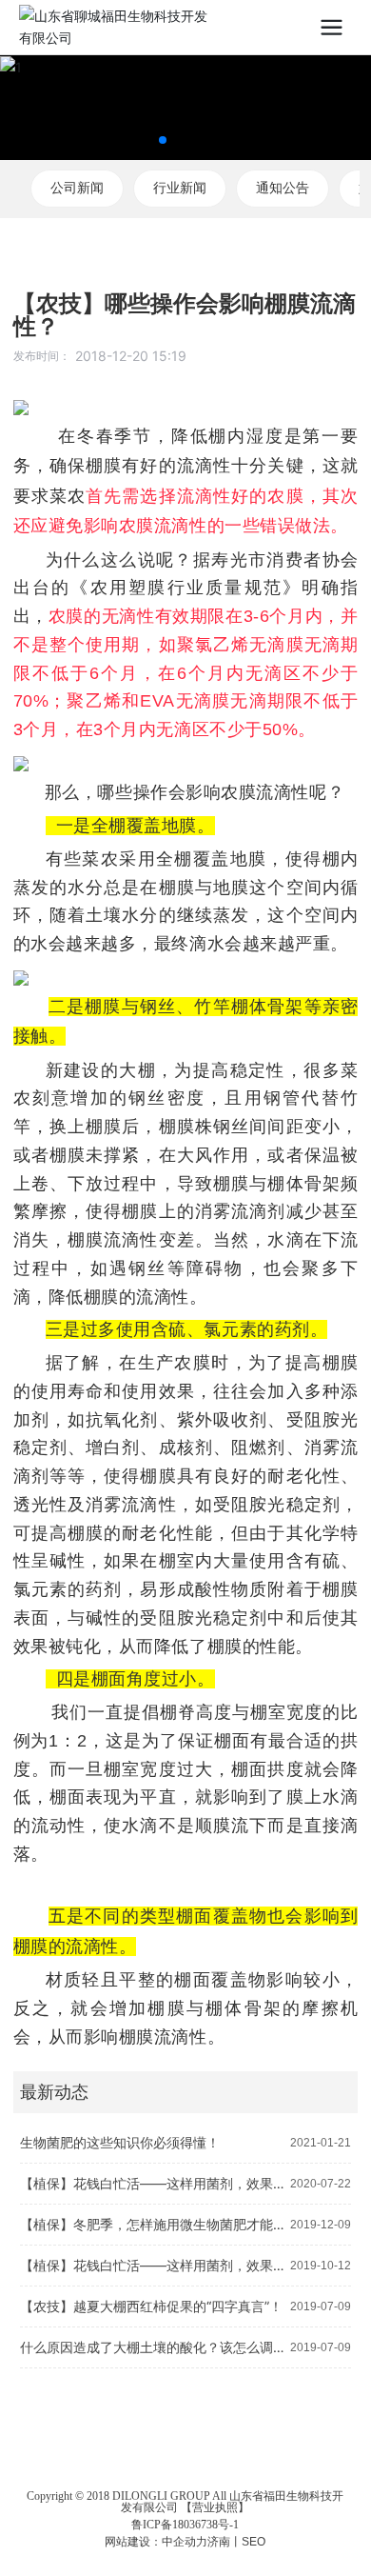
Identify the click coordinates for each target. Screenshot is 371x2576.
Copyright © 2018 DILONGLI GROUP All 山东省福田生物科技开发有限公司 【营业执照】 (185, 2502)
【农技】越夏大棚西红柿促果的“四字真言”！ (151, 2306)
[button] (163, 140)
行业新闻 (180, 188)
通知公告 (283, 188)
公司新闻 (77, 188)
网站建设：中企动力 (156, 2541)
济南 (219, 2541)
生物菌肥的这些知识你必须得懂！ (120, 2142)
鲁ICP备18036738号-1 (185, 2525)
